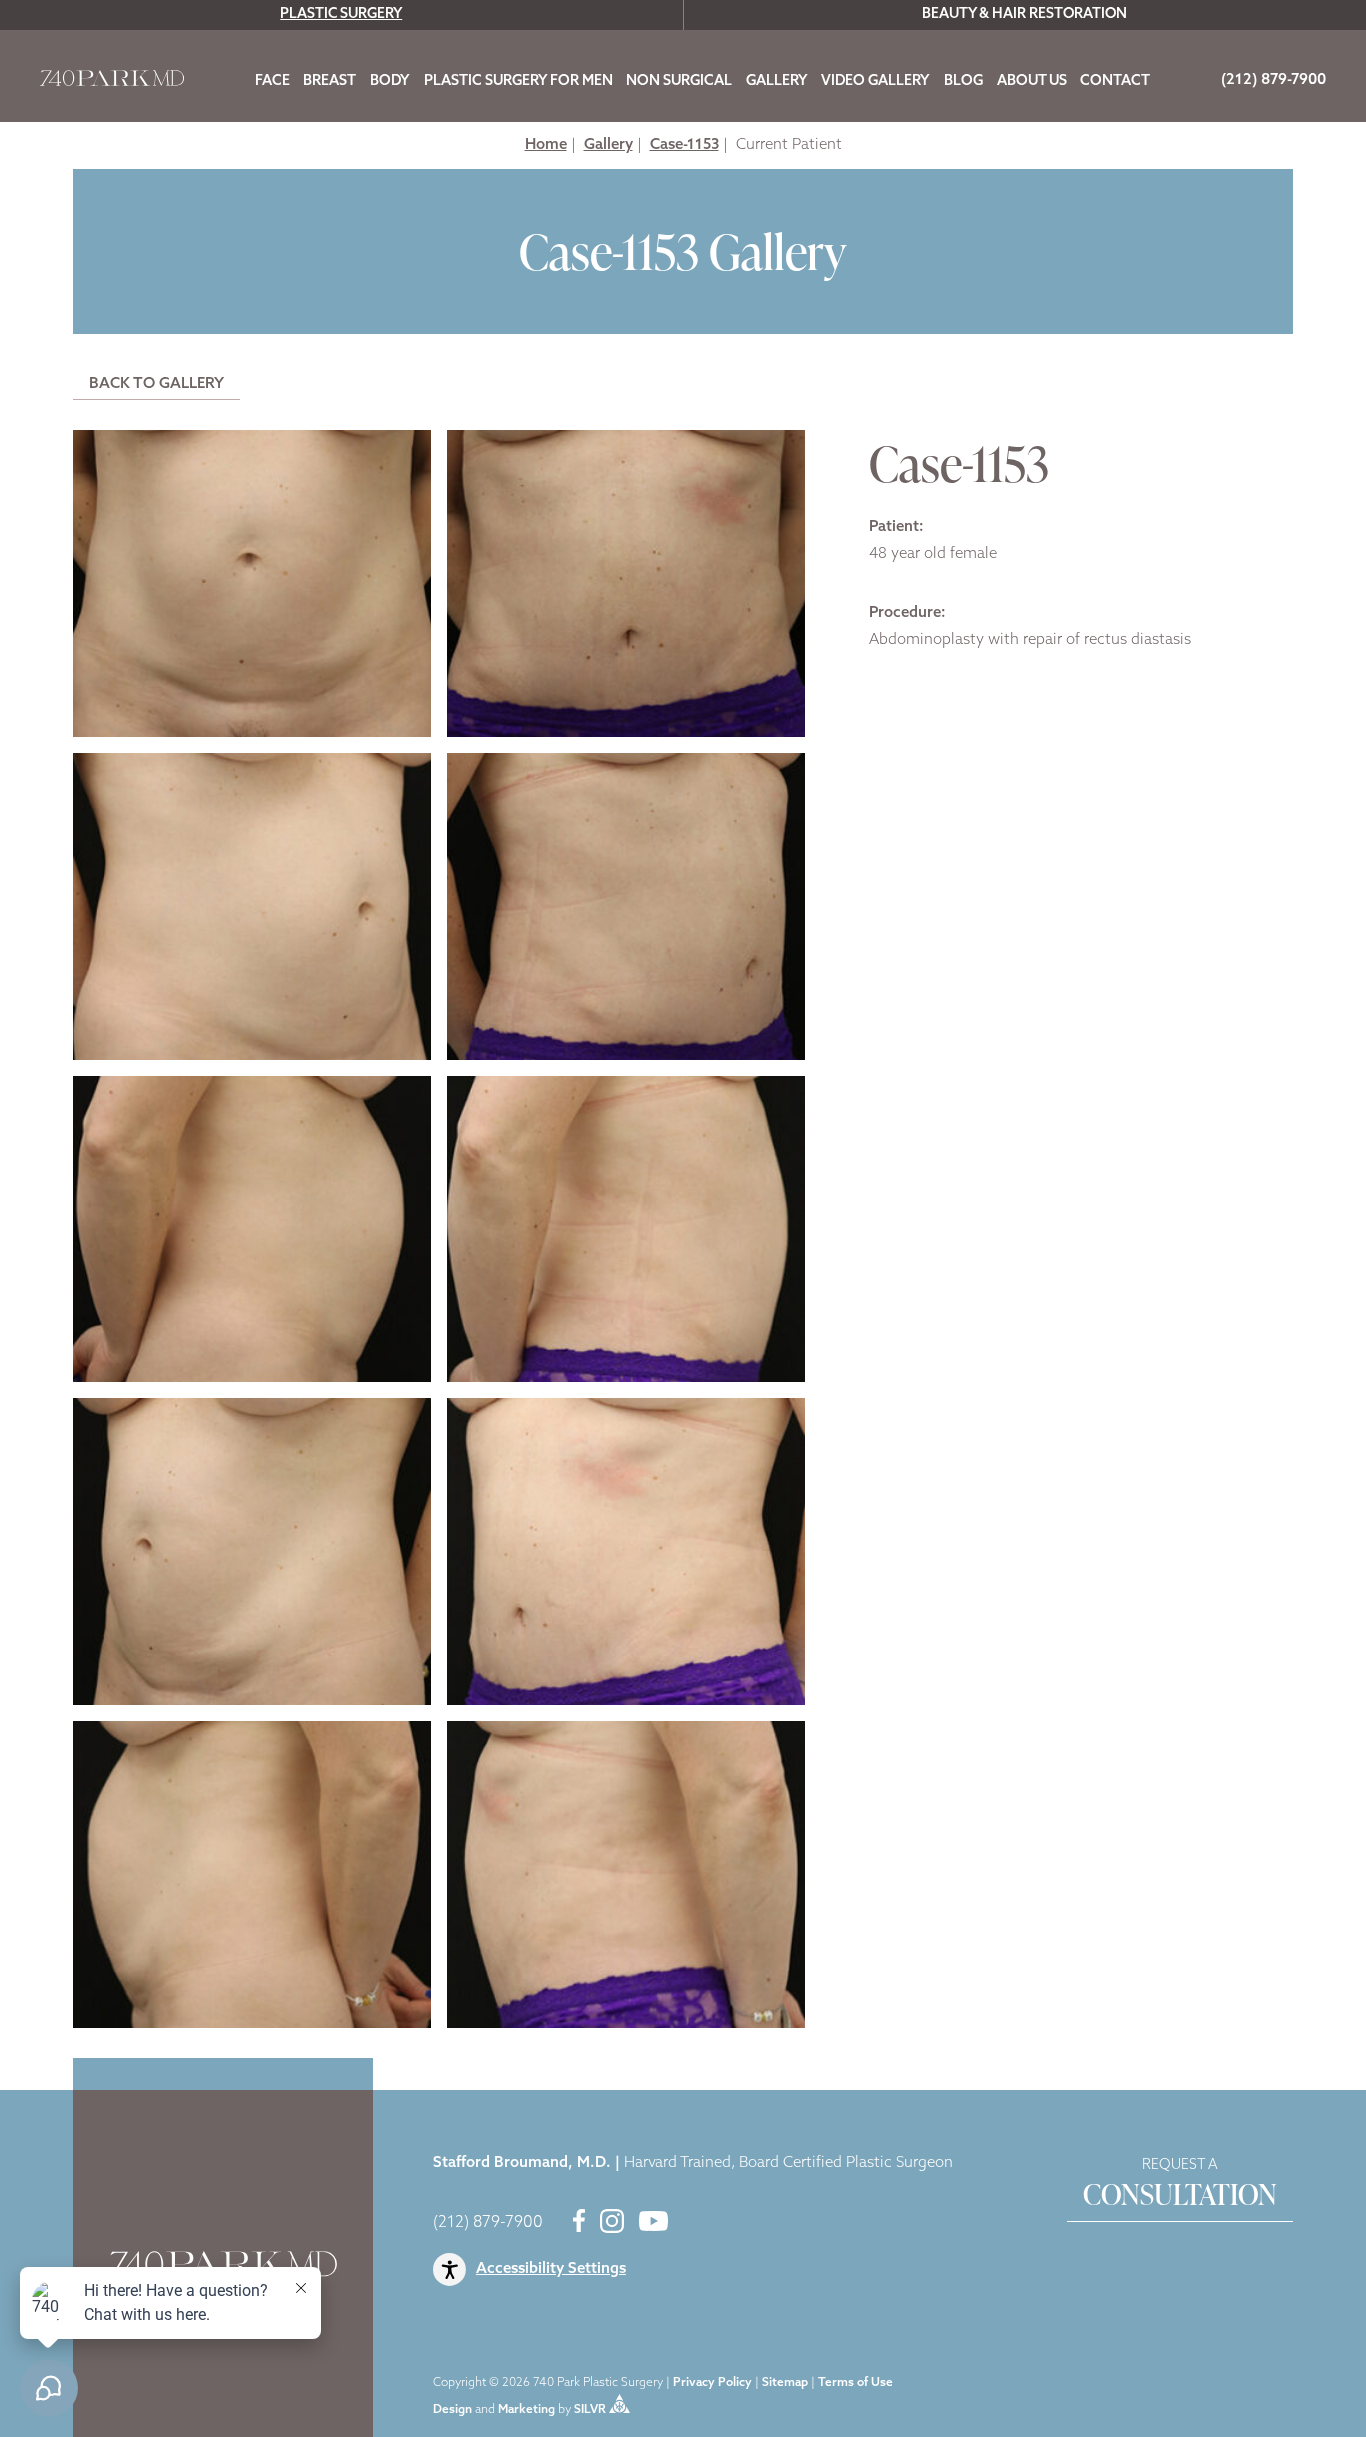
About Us (1032, 81)
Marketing (526, 2410)
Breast (329, 81)
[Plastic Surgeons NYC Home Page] (112, 82)
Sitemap (785, 2383)
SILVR (590, 2410)
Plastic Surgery (341, 14)
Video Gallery (875, 81)
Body (390, 81)
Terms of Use (855, 2383)
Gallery (777, 81)
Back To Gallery (156, 384)
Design (452, 2410)
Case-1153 (684, 145)
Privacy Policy (712, 2383)
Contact (1115, 81)
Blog (963, 81)
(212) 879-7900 (488, 2223)
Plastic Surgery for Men (518, 81)
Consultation (1180, 2186)
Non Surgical (679, 81)
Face (272, 81)
